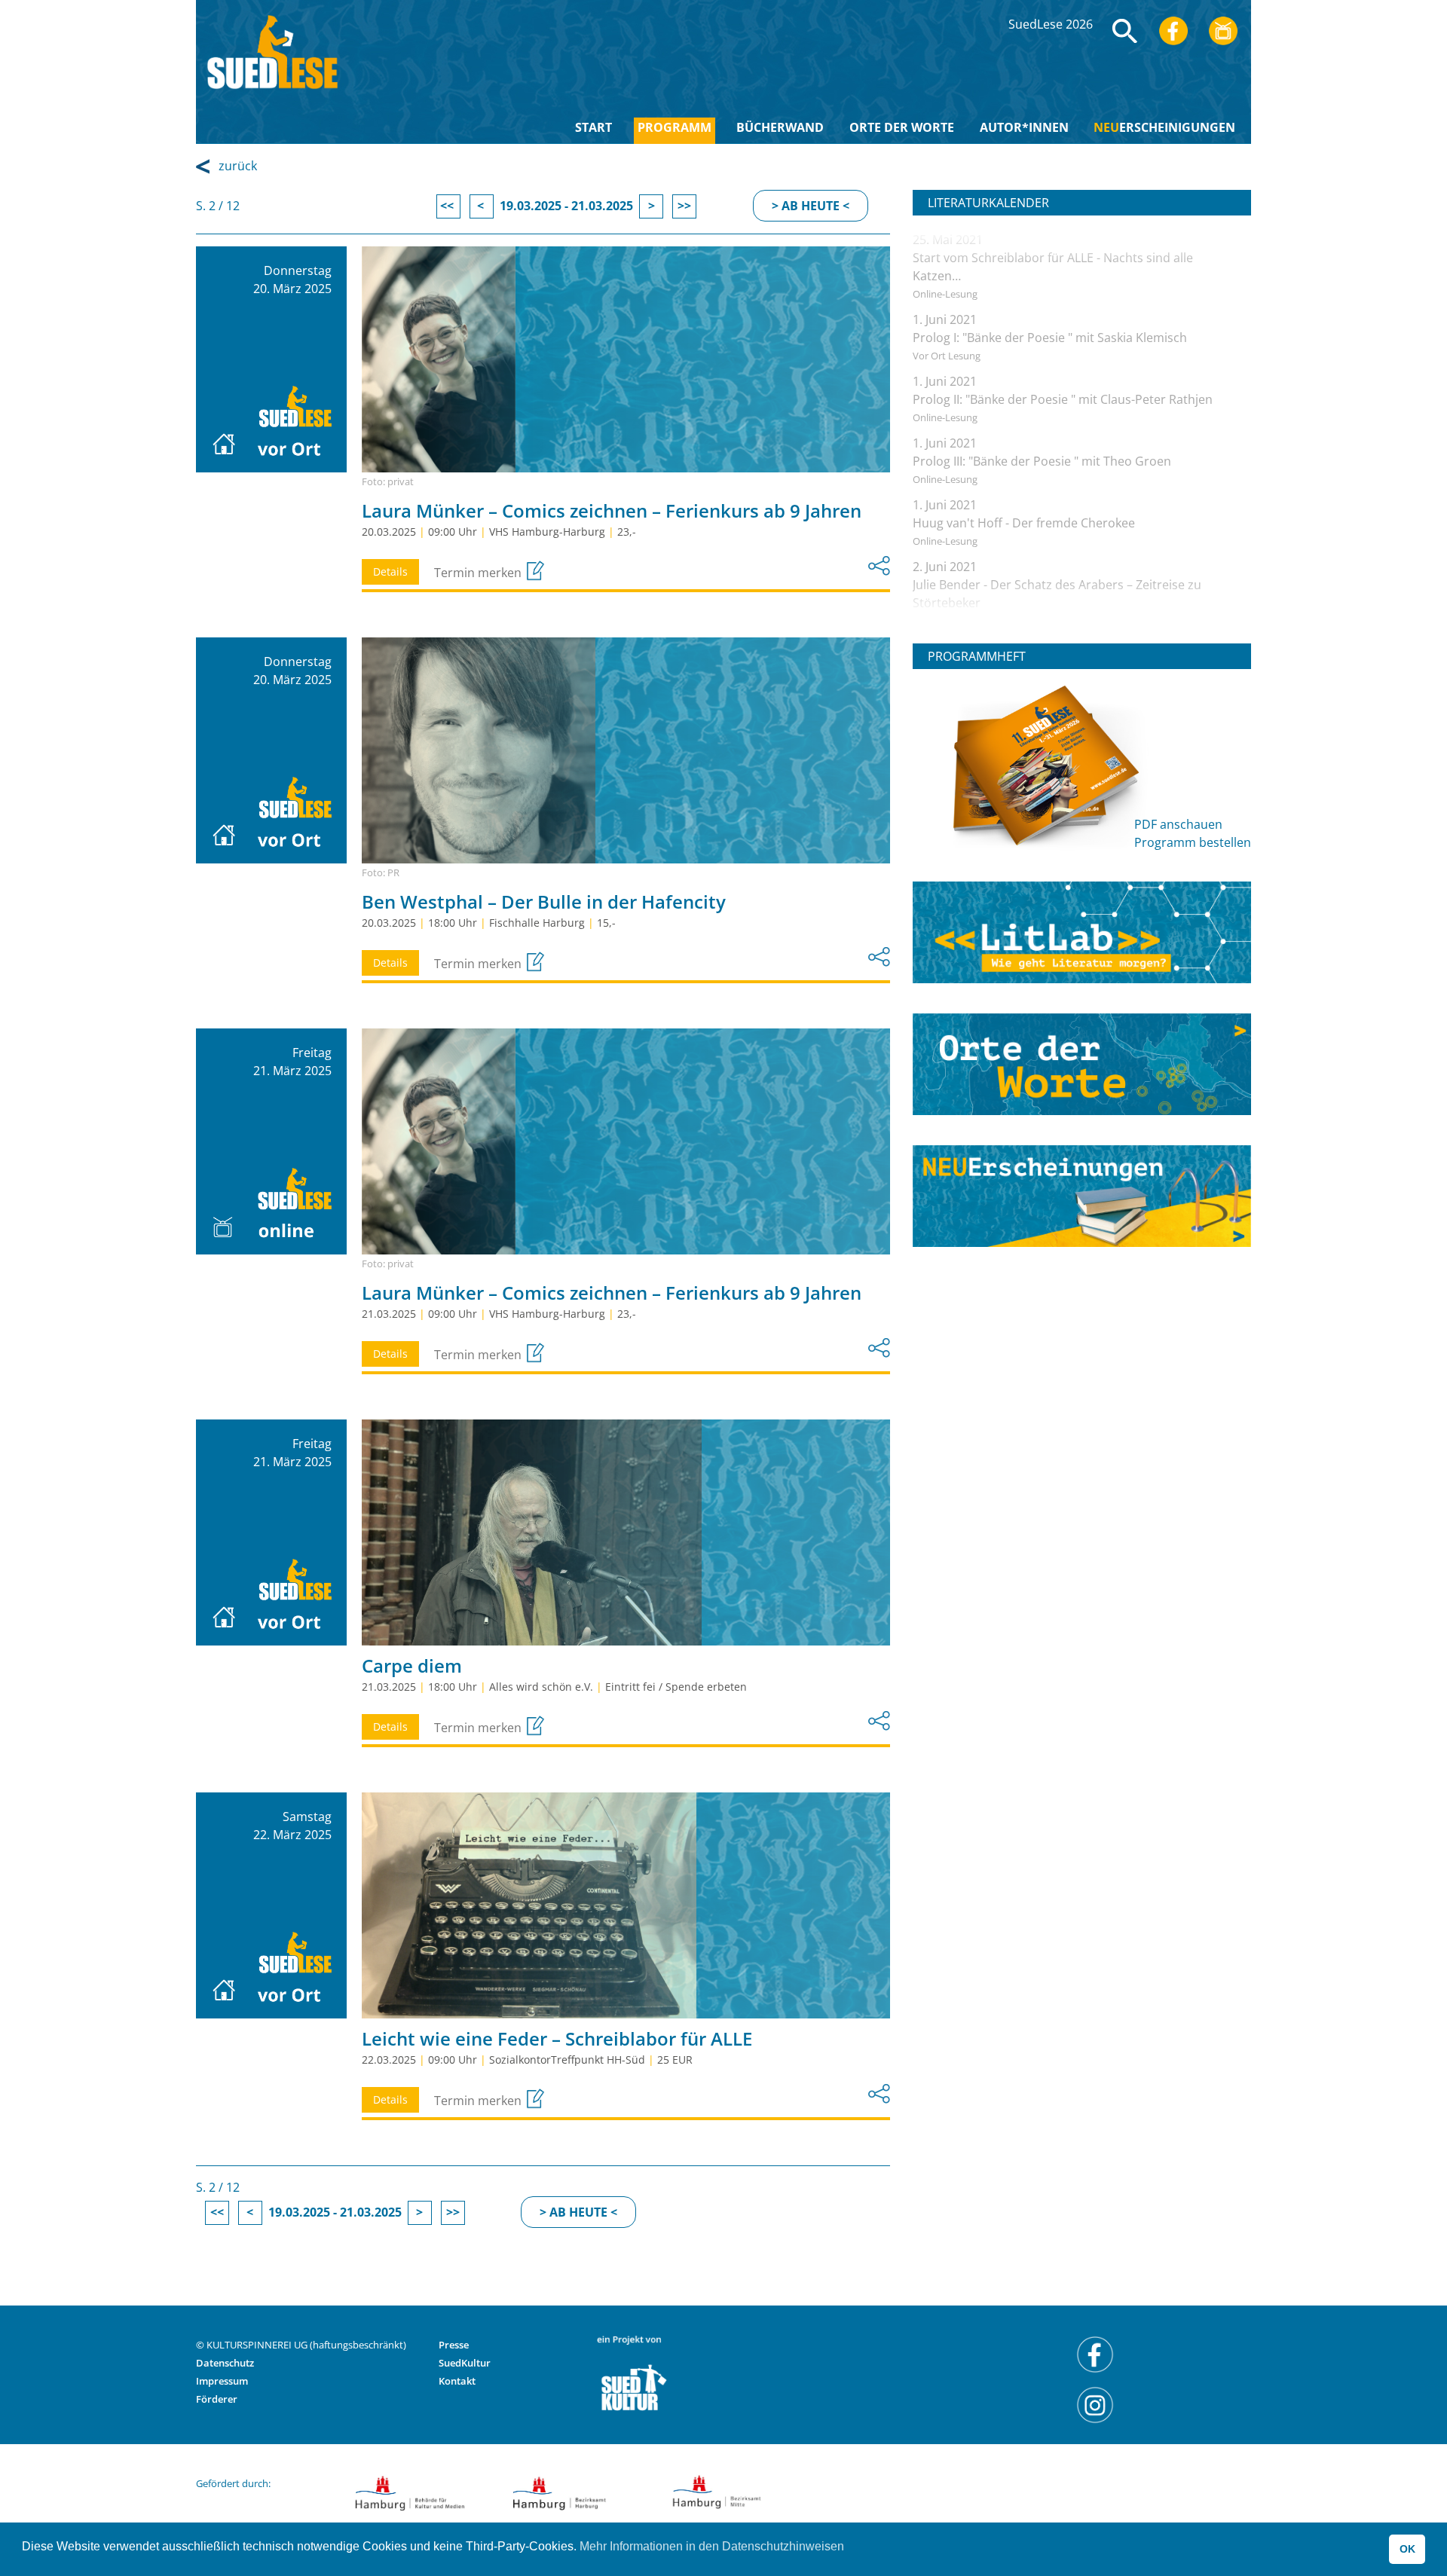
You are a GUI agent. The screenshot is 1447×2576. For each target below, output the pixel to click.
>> (684, 206)
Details (390, 571)
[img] (1125, 31)
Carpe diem (412, 1665)
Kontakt (457, 2381)
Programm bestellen (1193, 842)
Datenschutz (225, 2363)
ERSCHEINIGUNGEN (1164, 127)
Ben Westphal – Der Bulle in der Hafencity (544, 901)
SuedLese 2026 (1051, 24)
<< (448, 206)
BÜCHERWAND (780, 127)
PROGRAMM (675, 127)
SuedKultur (465, 2363)
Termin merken (479, 573)
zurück (238, 166)
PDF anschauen (1178, 824)
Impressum (222, 2381)
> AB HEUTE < (811, 206)
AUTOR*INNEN (1024, 127)
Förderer (217, 2399)
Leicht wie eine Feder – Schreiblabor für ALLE (557, 2038)
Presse (454, 2345)
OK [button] (1407, 2549)
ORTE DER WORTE (902, 127)
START (593, 127)
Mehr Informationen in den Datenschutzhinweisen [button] (712, 2546)
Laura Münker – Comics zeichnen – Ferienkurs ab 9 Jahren (612, 510)
